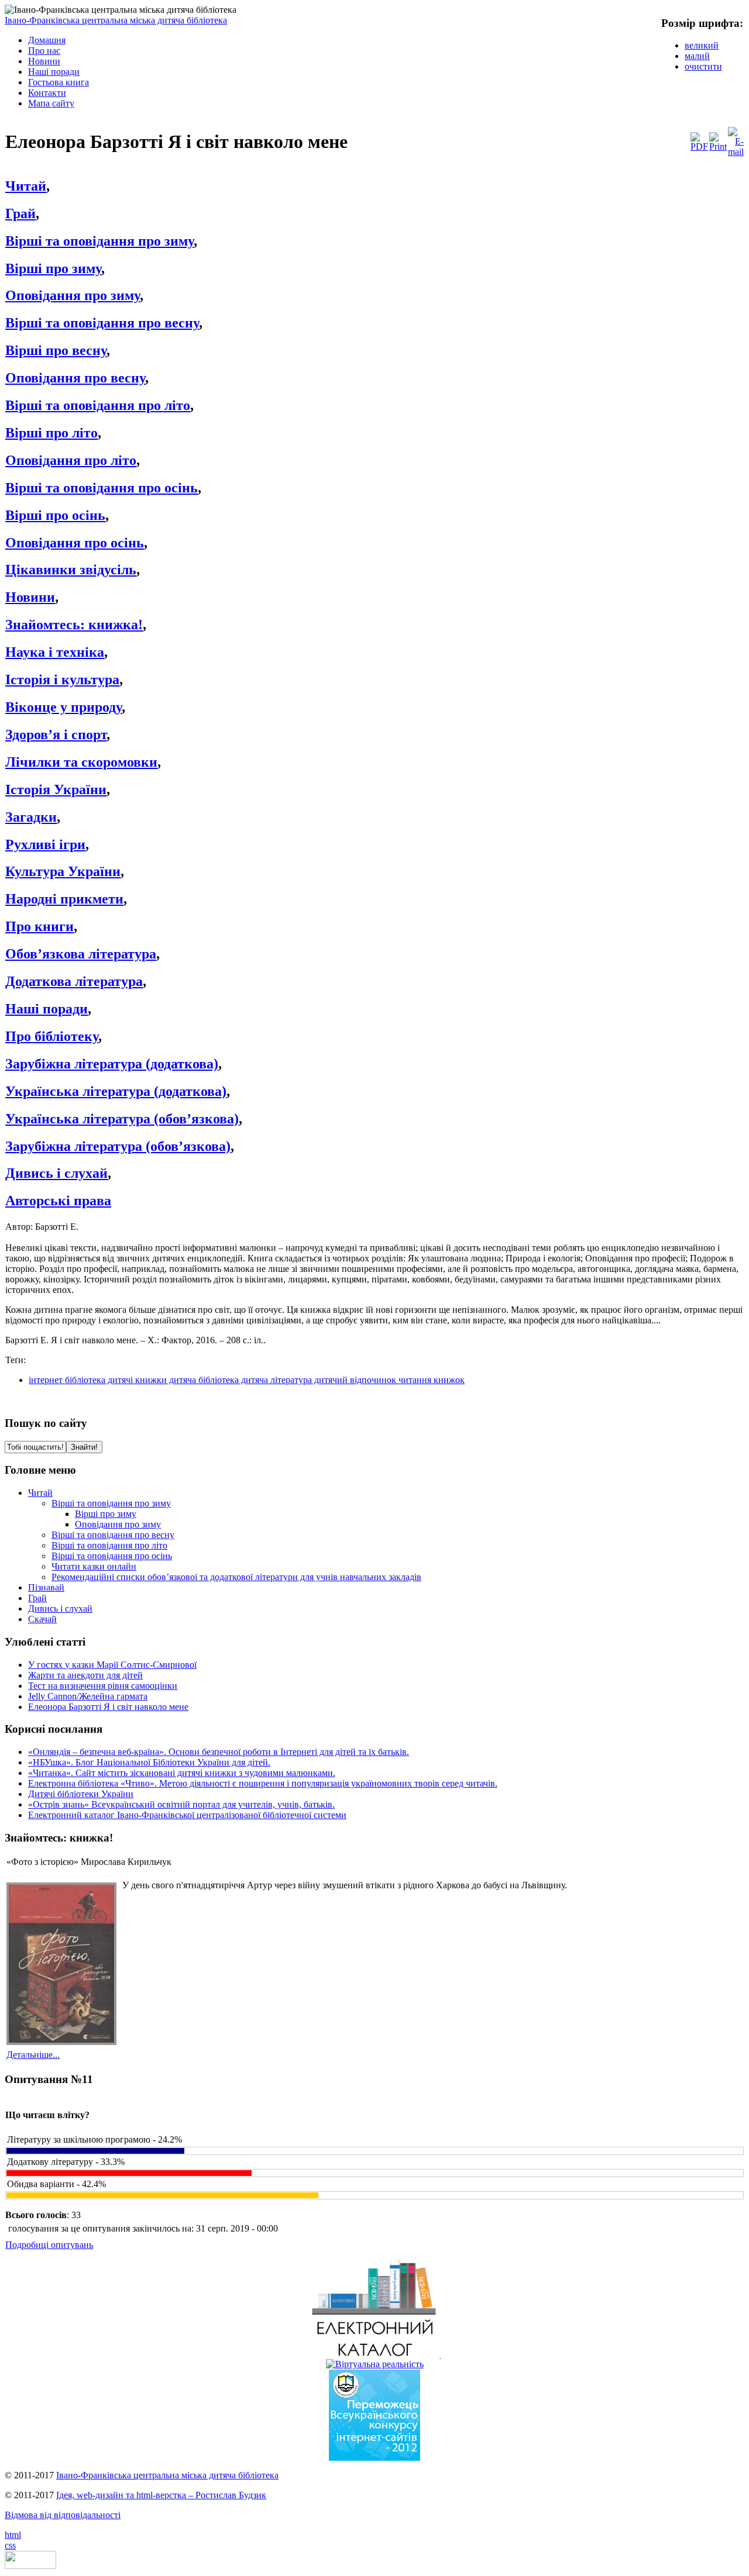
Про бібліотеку (52, 1036)
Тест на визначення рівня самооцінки (103, 1686)
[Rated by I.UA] (30, 2566)
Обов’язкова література (81, 954)
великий (702, 45)
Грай (20, 213)
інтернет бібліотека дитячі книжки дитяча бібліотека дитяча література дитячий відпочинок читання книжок (247, 1380)
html (13, 2535)
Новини (30, 597)
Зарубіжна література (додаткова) (112, 1064)
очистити (703, 66)
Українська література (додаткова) (116, 1091)
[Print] (718, 146)
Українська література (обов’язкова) (122, 1119)
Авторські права (58, 1201)
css (10, 2545)
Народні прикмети (64, 899)
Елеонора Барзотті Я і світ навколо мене (108, 1707)
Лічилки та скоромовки (81, 762)
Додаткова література (74, 981)
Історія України (56, 789)
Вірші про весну (56, 350)
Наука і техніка (55, 652)
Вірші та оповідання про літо (98, 405)
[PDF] (699, 146)
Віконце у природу (63, 707)
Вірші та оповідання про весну (102, 323)
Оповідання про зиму (73, 295)
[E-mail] (736, 152)
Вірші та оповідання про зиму (99, 241)
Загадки (31, 817)
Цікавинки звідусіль (71, 570)
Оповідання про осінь (75, 543)
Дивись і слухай (56, 1173)
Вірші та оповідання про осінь (102, 488)
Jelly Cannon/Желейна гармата (88, 1696)
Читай (26, 186)
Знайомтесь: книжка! (74, 625)
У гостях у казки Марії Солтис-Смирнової (112, 1665)
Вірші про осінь (55, 515)
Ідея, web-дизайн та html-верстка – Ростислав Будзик (161, 2495)
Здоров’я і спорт (56, 734)
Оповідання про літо (71, 460)
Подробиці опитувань (49, 2245)
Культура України (63, 871)
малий (697, 56)
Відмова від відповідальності (63, 2515)
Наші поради (47, 1009)
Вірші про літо (51, 433)
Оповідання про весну (75, 378)
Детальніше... (33, 2055)
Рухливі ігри (45, 844)
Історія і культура (62, 680)
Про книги (39, 926)
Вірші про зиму (53, 268)
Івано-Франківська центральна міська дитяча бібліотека (116, 20)
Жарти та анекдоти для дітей (85, 1675)
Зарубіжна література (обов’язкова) (118, 1146)
